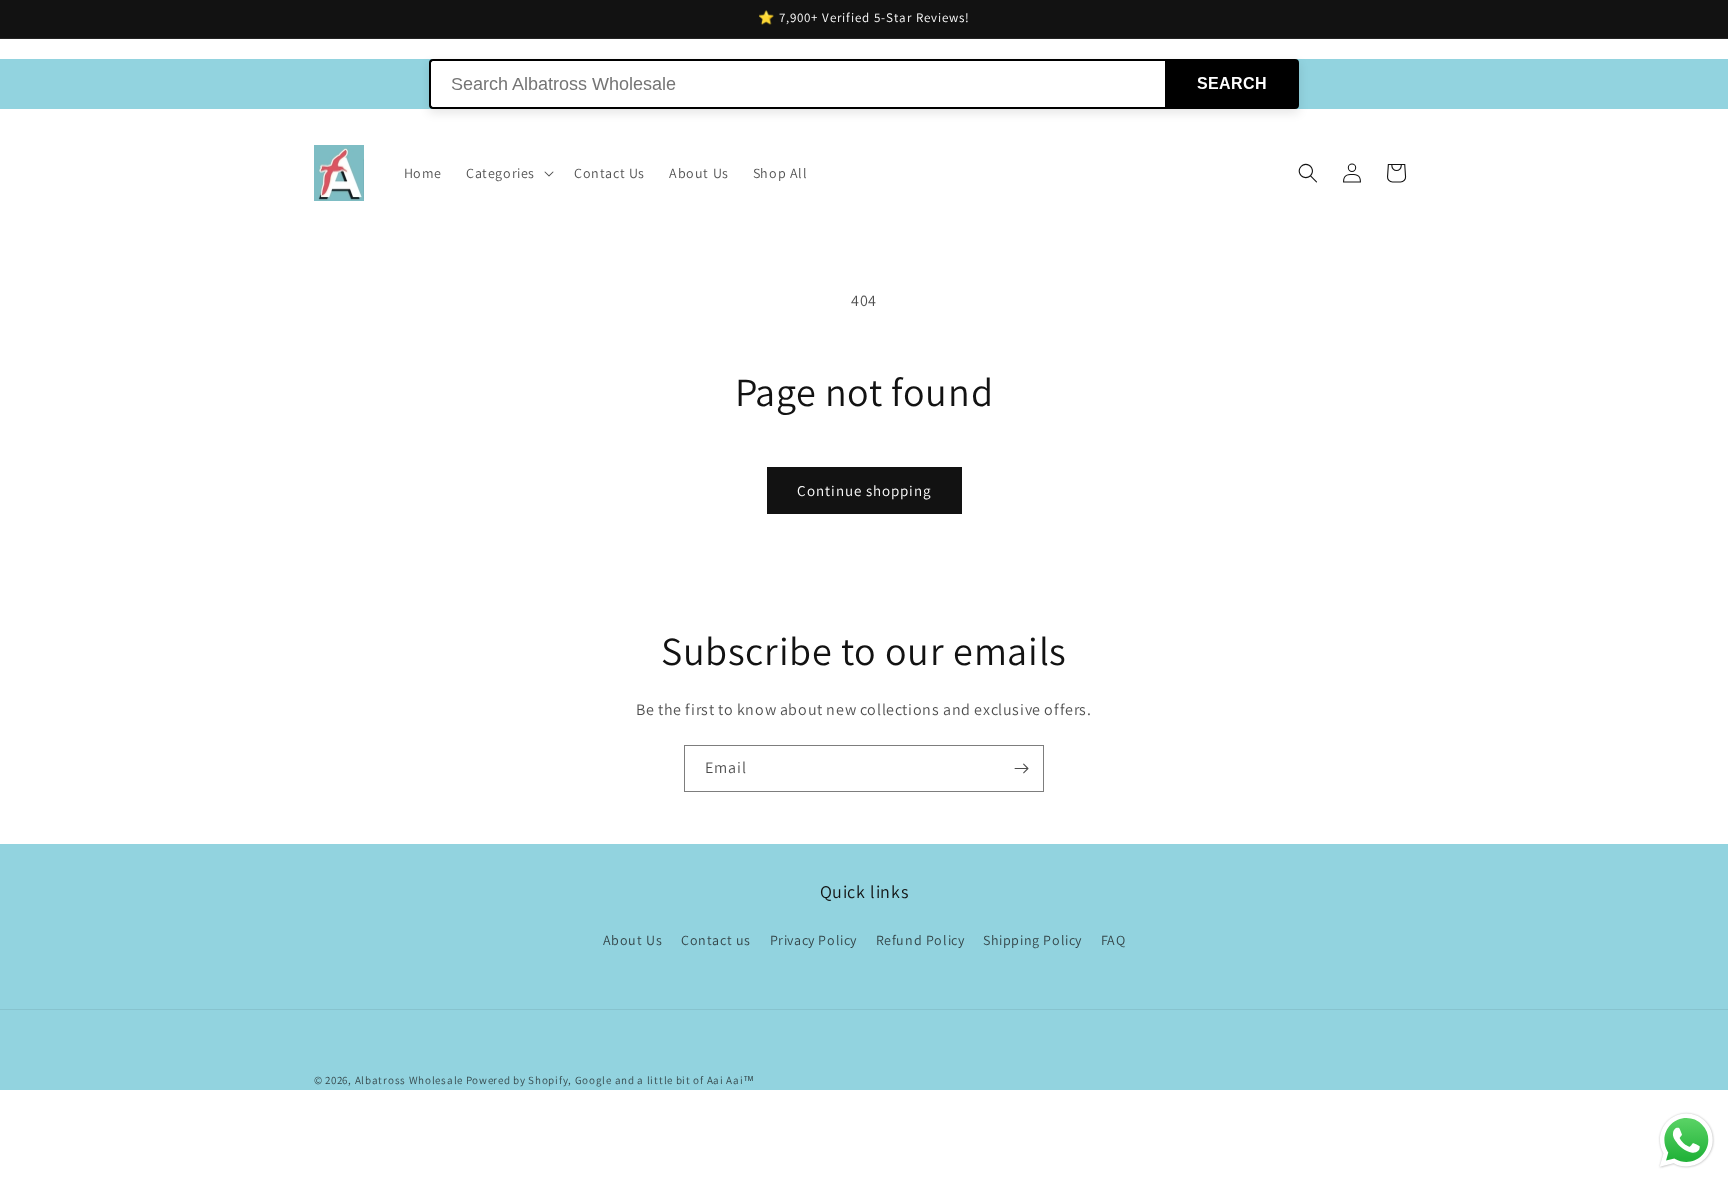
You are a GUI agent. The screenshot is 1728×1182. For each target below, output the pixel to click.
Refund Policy (920, 940)
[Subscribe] (1021, 768)
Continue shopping (864, 490)
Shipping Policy (1032, 940)
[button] (508, 173)
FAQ (1113, 940)
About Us (633, 940)
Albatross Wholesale (409, 1080)
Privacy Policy (813, 940)
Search (1232, 83)
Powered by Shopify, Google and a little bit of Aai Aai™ (611, 1080)
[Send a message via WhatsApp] (1686, 1140)
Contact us (716, 940)
